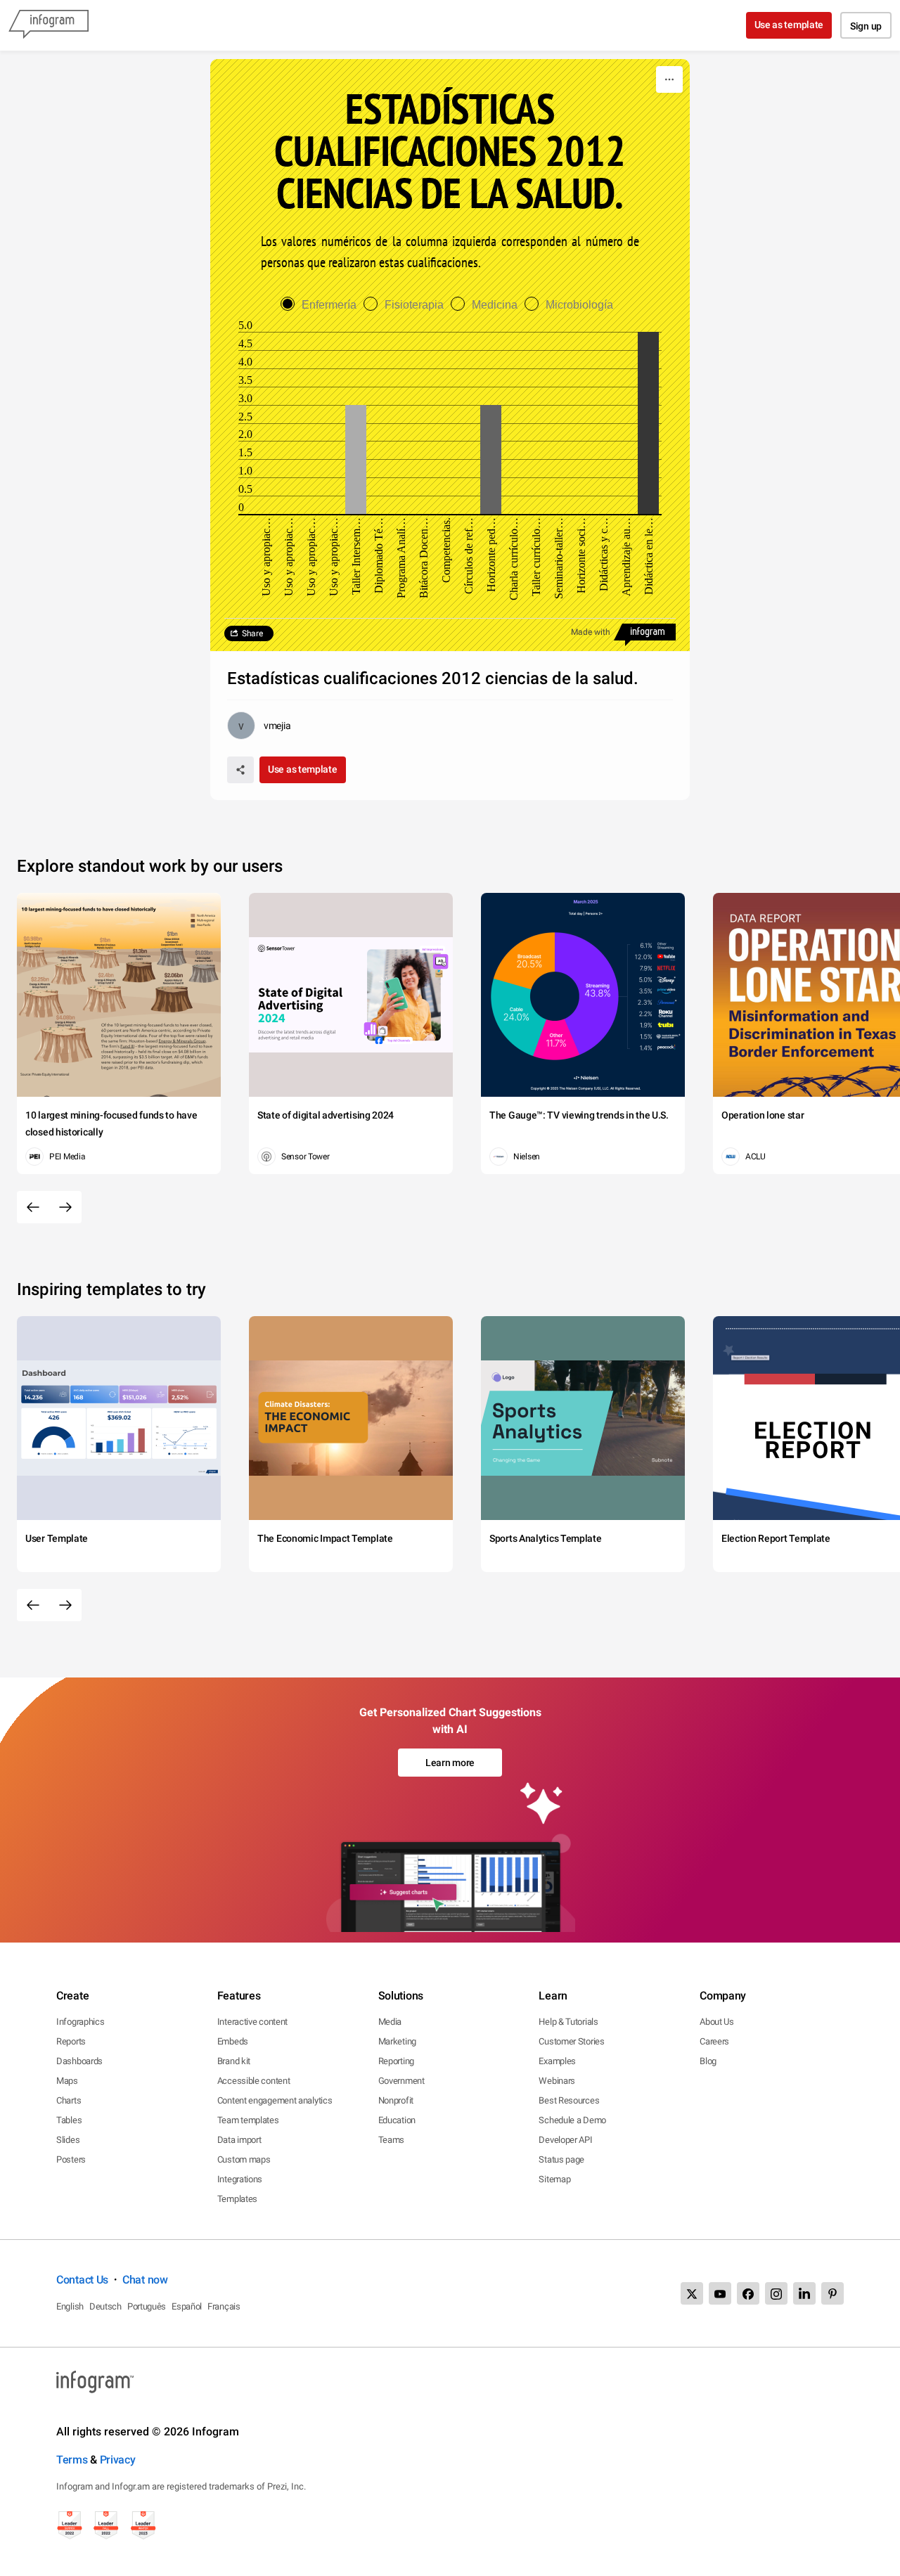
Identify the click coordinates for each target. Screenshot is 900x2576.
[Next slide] (65, 1207)
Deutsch (105, 2306)
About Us (717, 2022)
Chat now (145, 2280)
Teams (392, 2140)
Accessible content (254, 2081)
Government (401, 2081)
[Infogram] (49, 25)
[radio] (322, 305)
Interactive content (252, 2022)
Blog (708, 2061)
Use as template (789, 25)
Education (397, 2120)
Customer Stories (571, 2041)
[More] (669, 79)
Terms (72, 2460)
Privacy (118, 2460)
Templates (237, 2199)
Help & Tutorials (568, 2022)
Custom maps (244, 2159)
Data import (239, 2140)
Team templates (248, 2120)
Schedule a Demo (572, 2120)
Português (147, 2306)
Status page (561, 2159)
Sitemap (554, 2179)
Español (187, 2306)
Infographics (80, 2022)
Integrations (240, 2179)
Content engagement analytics (275, 2100)
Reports (71, 2041)
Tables (69, 2120)
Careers (714, 2041)
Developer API (565, 2140)
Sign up (866, 26)
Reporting (396, 2061)
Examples (557, 2061)
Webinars (557, 2081)
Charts (69, 2100)
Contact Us (82, 2280)
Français (224, 2306)
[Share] (240, 770)
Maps (67, 2081)
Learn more (450, 1763)
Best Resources (569, 2100)
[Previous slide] (33, 1207)
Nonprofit (396, 2100)
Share (252, 633)
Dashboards (79, 2061)
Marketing (397, 2041)
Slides (68, 2140)
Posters (71, 2159)
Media (390, 2022)
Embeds (233, 2041)
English (70, 2306)
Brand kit (234, 2061)
